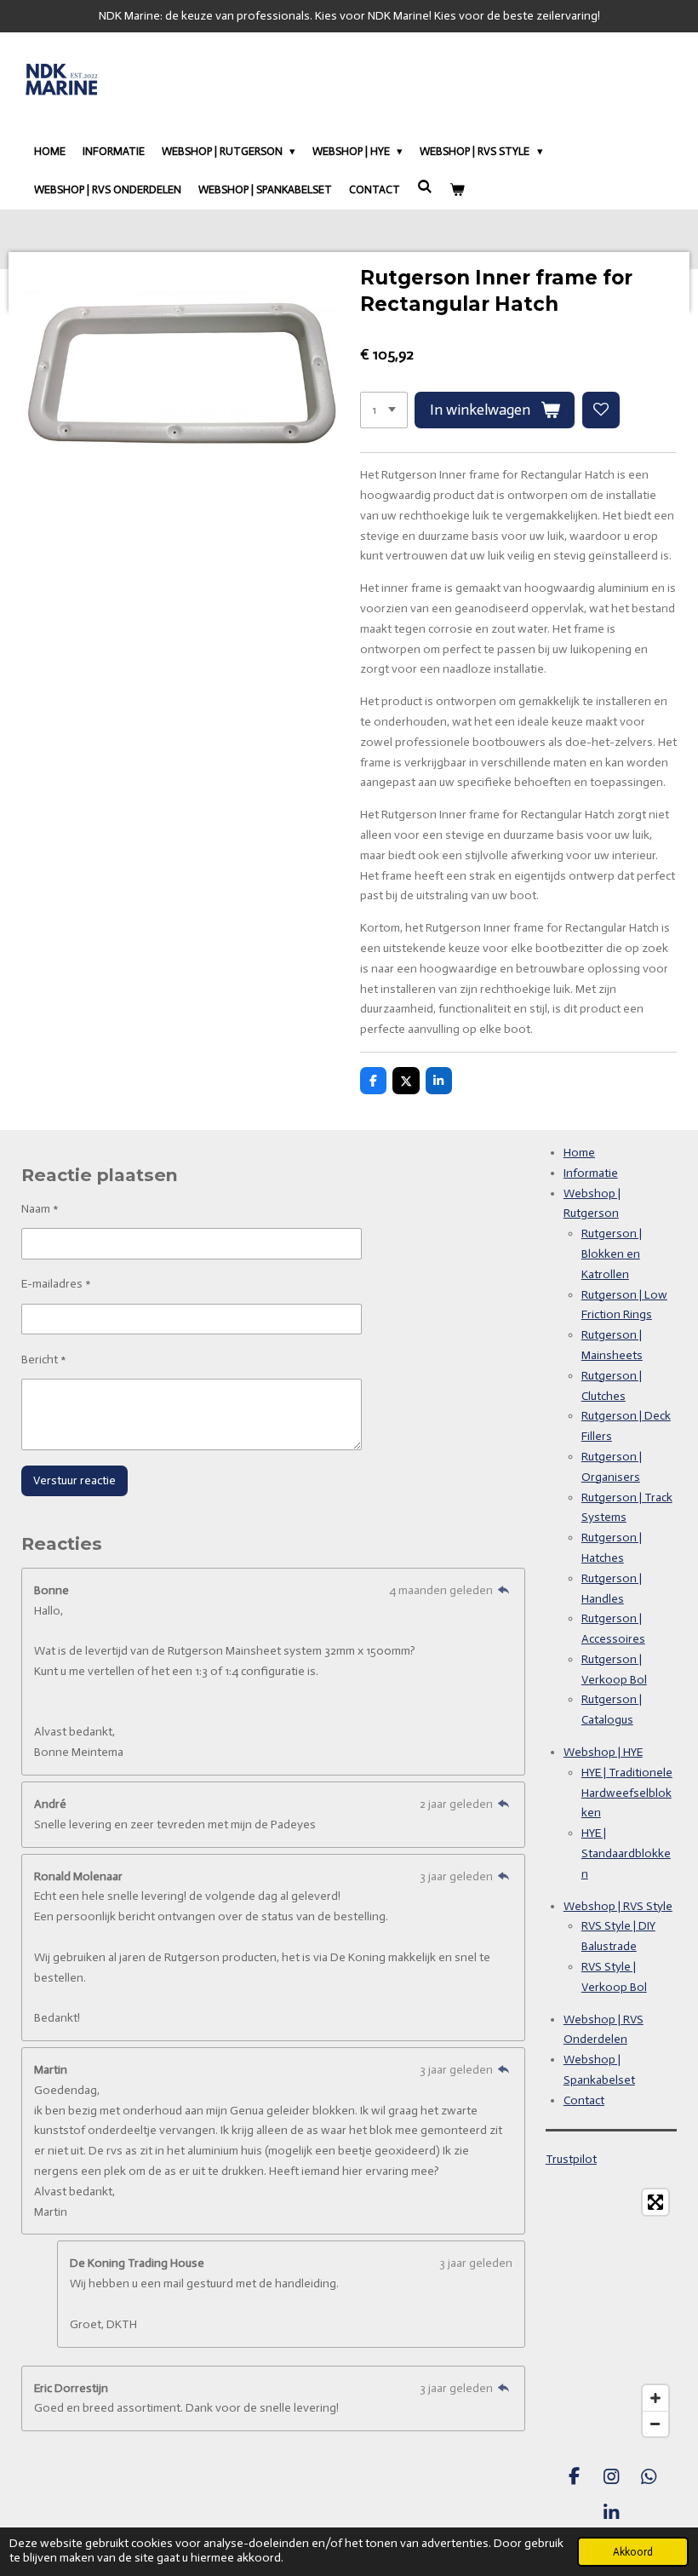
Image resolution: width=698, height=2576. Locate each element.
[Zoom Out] (655, 2424)
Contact (584, 2100)
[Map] (611, 2313)
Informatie (591, 1173)
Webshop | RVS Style (618, 1906)
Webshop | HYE (603, 1752)
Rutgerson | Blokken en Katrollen (612, 1254)
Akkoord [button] (633, 2552)
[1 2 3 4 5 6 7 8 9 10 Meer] (384, 410)
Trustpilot (571, 2159)
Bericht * (44, 1360)
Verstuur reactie (74, 1480)
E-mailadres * (56, 1284)
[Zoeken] (425, 187)
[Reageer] (504, 1590)
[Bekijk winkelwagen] (457, 190)
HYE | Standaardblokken (626, 1853)
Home (579, 1153)
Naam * (40, 1209)
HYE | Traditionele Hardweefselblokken (627, 1793)
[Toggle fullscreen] (655, 2202)
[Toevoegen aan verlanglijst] (601, 410)
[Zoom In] (655, 2398)
